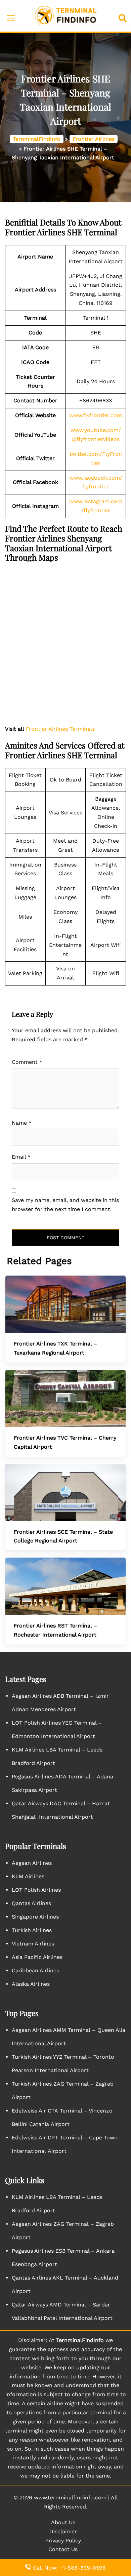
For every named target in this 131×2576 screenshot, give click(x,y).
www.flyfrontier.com (96, 415)
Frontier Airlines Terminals (60, 729)
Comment (27, 1062)
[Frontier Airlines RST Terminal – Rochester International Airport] (65, 1586)
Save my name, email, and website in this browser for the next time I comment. (65, 1205)
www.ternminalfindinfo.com (70, 2498)
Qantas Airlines (31, 1903)
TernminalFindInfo (37, 139)
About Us (63, 2522)
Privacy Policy (63, 2541)
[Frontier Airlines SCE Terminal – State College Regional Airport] (65, 1492)
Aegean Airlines (32, 1863)
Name (22, 1123)
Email (21, 1157)
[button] (124, 16)
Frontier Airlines (94, 139)
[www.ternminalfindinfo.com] (66, 15)
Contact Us (63, 2549)
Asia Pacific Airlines (37, 1957)
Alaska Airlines (31, 1984)
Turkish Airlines (32, 1930)
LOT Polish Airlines (36, 1890)
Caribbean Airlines (35, 1970)
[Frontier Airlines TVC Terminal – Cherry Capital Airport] (65, 1398)
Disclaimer (63, 2531)
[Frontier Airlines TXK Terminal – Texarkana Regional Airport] (65, 1304)
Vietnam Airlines (33, 1944)
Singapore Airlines (35, 1917)
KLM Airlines (28, 1876)
